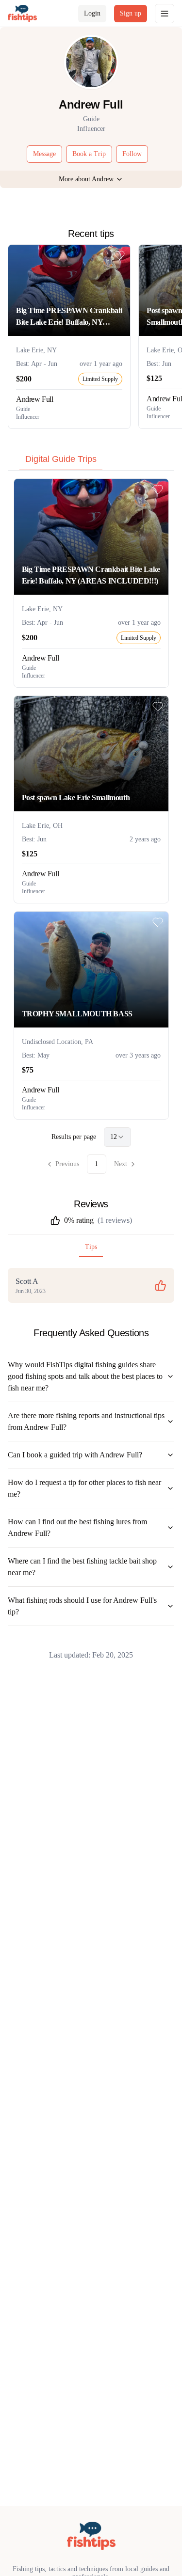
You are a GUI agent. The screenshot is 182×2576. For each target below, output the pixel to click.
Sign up (131, 13)
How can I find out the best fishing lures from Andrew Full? (77, 1527)
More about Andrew (86, 179)
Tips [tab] (91, 1247)
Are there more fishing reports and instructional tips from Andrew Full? (86, 1421)
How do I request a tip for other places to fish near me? (84, 1488)
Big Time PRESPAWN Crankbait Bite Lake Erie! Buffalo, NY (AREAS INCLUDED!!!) (69, 317)
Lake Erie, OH (42, 826)
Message (44, 154)
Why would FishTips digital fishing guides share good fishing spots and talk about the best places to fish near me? (85, 1376)
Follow (132, 154)
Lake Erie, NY (36, 350)
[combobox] (117, 1137)
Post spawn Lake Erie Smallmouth (76, 798)
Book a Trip (89, 154)
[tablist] (91, 461)
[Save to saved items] (119, 255)
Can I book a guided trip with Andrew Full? (75, 1455)
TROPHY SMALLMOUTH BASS (77, 1014)
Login (92, 13)
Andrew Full (35, 399)
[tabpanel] (91, 826)
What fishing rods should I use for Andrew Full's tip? (82, 1606)
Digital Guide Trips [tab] (61, 459)
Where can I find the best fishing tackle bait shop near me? (82, 1567)
